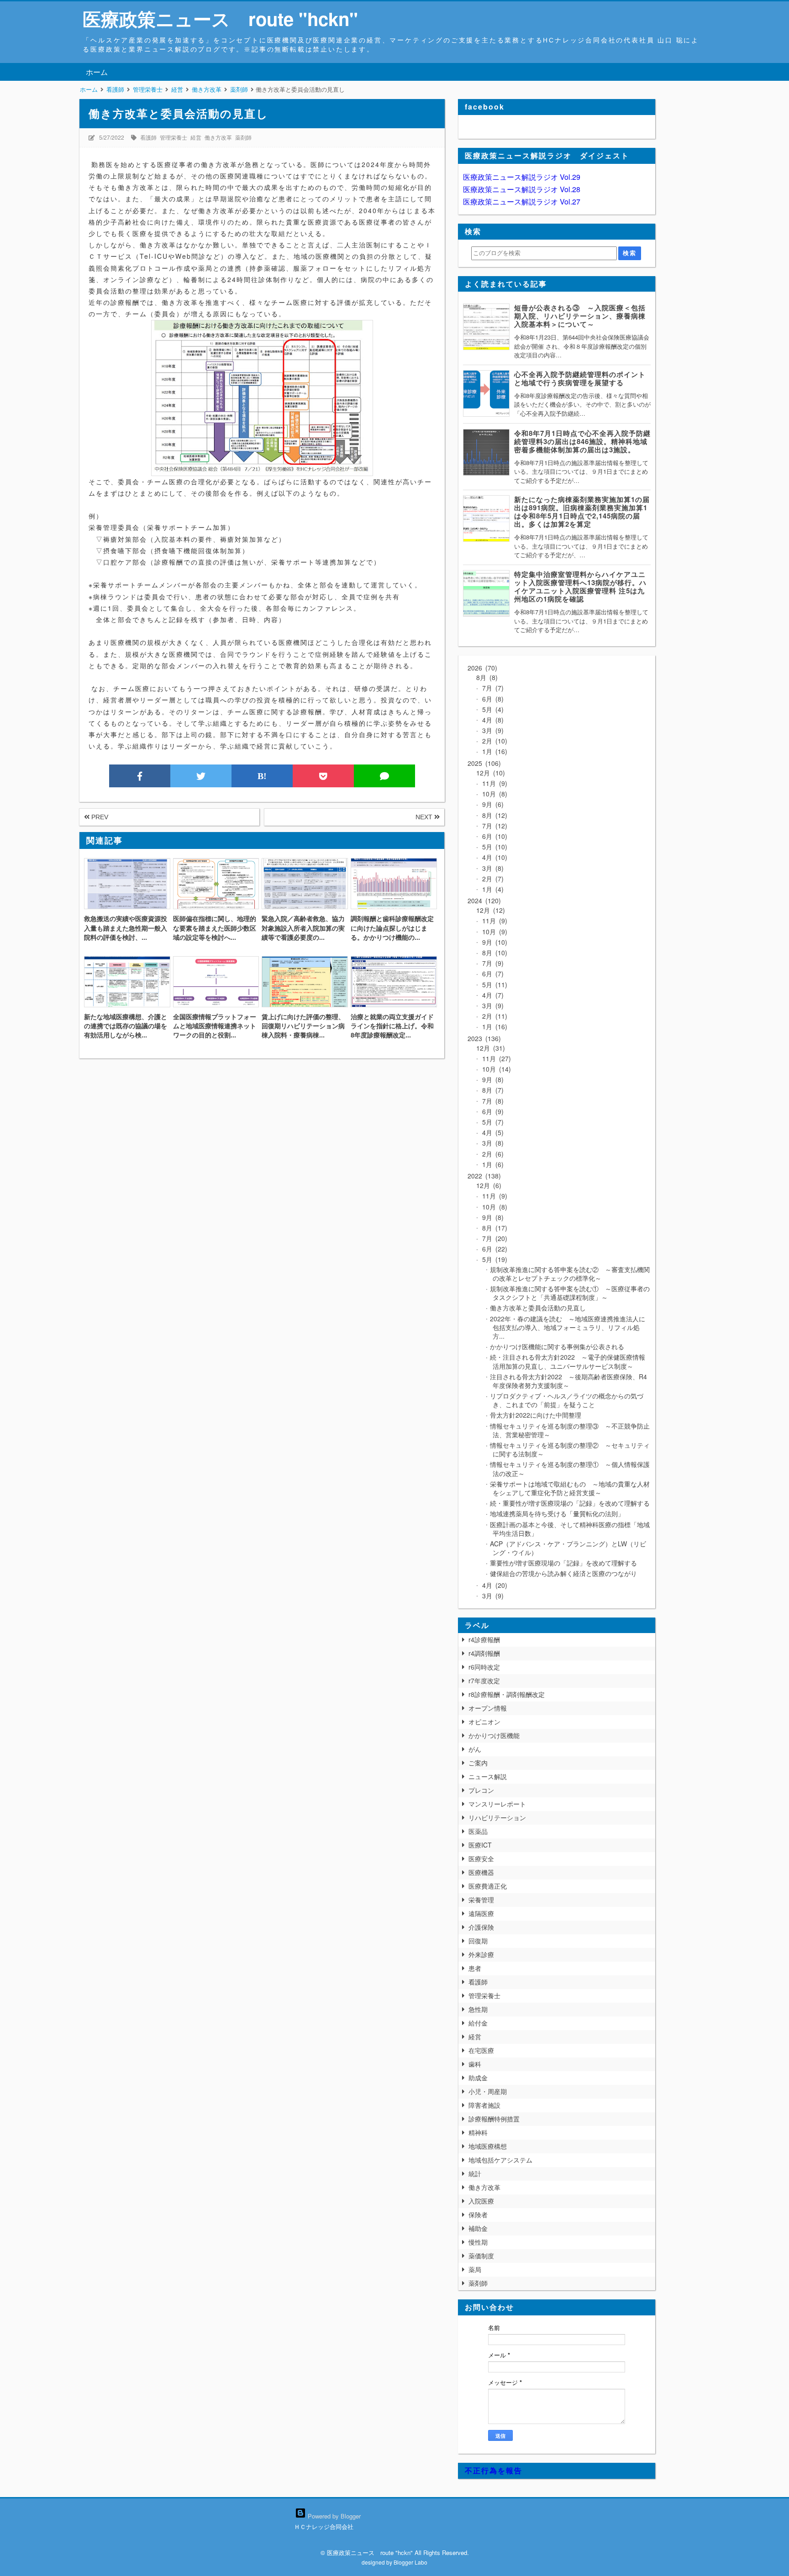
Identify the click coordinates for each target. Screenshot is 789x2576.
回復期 (478, 1941)
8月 (486, 677)
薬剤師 (243, 137)
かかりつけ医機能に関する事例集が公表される (557, 1346)
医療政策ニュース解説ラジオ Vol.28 (522, 189)
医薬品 (478, 1831)
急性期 (478, 2009)
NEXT (425, 817)
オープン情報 (488, 1708)
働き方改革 (218, 137)
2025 (483, 763)
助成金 (478, 2078)
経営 (196, 137)
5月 (491, 709)
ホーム (97, 72)
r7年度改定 (484, 1681)
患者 (475, 1968)
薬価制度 (481, 2256)
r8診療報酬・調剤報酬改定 (507, 1694)
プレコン (481, 1790)
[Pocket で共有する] (323, 776)
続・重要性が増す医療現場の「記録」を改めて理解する (570, 1503)
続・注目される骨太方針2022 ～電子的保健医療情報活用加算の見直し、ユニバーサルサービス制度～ (568, 1361)
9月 (491, 804)
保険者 (478, 2215)
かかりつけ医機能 (494, 1735)
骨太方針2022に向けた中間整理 (536, 1415)
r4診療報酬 (484, 1639)
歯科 (475, 2064)
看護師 (148, 137)
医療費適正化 (488, 1886)
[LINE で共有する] (384, 776)
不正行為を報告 (494, 2470)
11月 (493, 783)
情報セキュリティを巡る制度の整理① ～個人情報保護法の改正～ (570, 1469)
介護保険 (481, 1927)
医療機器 (481, 1872)
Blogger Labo (410, 2562)
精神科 (478, 2132)
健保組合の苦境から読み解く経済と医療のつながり (563, 1573)
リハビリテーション (497, 1817)
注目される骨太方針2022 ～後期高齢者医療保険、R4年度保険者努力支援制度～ (568, 1381)
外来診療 (481, 1954)
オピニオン (484, 1722)
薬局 (475, 2269)
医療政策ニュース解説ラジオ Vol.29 (522, 177)
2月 (493, 741)
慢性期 (478, 2242)
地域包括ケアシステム (500, 2160)
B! (262, 776)
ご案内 (478, 1763)
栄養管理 (481, 1900)
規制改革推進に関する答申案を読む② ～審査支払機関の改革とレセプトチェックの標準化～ (570, 1274)
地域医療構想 (488, 2146)
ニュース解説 (488, 1776)
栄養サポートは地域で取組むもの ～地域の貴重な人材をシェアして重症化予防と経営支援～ (570, 1488)
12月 (489, 773)
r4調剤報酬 (484, 1653)
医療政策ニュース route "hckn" (220, 18)
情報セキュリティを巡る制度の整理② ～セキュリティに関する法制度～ (570, 1449)
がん (475, 1749)
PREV (99, 817)
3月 (491, 730)
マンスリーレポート (497, 1804)
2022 (483, 1176)
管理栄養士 (174, 137)
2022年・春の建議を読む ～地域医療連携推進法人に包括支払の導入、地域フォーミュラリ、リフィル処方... (568, 1327)
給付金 (478, 2023)
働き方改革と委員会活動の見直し (538, 1308)
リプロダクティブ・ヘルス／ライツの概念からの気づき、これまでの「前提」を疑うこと (567, 1400)
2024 (483, 901)
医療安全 (481, 1859)
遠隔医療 (481, 1913)
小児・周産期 (488, 2091)
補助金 (478, 2228)
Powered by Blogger (333, 2516)
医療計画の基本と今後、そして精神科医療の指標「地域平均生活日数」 (570, 1529)
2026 (481, 668)
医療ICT (480, 1845)
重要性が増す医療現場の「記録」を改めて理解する (563, 1563)
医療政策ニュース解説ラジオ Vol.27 (522, 202)
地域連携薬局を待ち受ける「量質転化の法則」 (557, 1513)
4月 (491, 720)
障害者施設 (484, 2105)
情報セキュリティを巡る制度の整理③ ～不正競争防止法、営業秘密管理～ (570, 1430)
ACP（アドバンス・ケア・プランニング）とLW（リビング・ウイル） (568, 1548)
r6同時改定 (484, 1667)
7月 (491, 688)
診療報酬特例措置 (494, 2119)
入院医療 (481, 2201)
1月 (493, 751)
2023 (483, 1038)
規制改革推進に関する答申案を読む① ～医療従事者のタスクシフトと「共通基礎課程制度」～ (570, 1293)
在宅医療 (481, 2050)
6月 (491, 699)
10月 (493, 794)
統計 (475, 2173)
